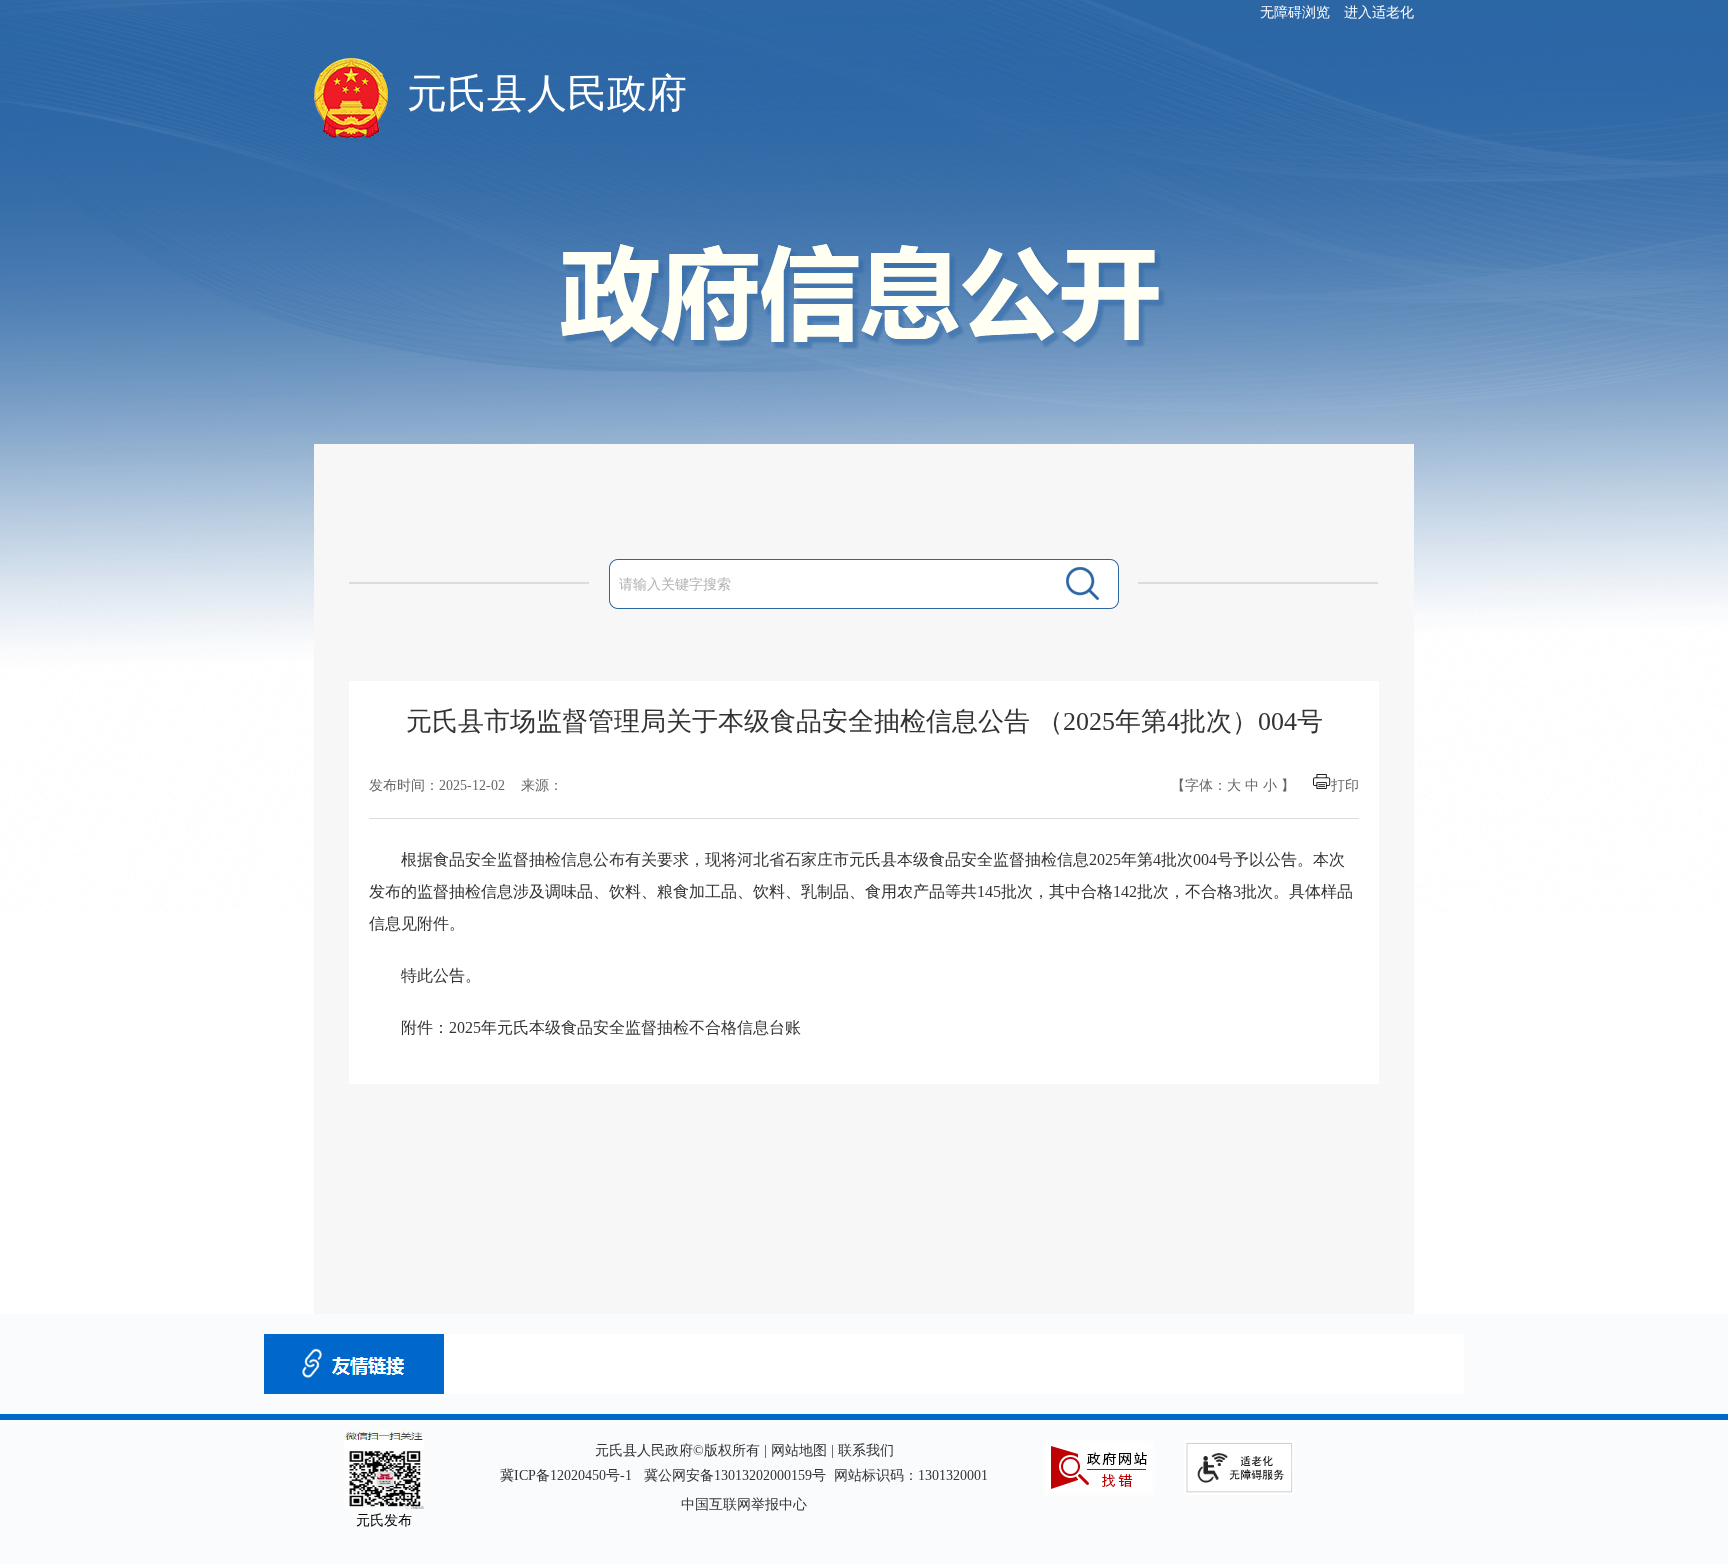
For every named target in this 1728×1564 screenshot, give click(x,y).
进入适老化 (1379, 12)
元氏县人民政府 (547, 93)
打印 (1345, 785)
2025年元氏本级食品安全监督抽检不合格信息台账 (625, 1027)
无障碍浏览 (1295, 12)
